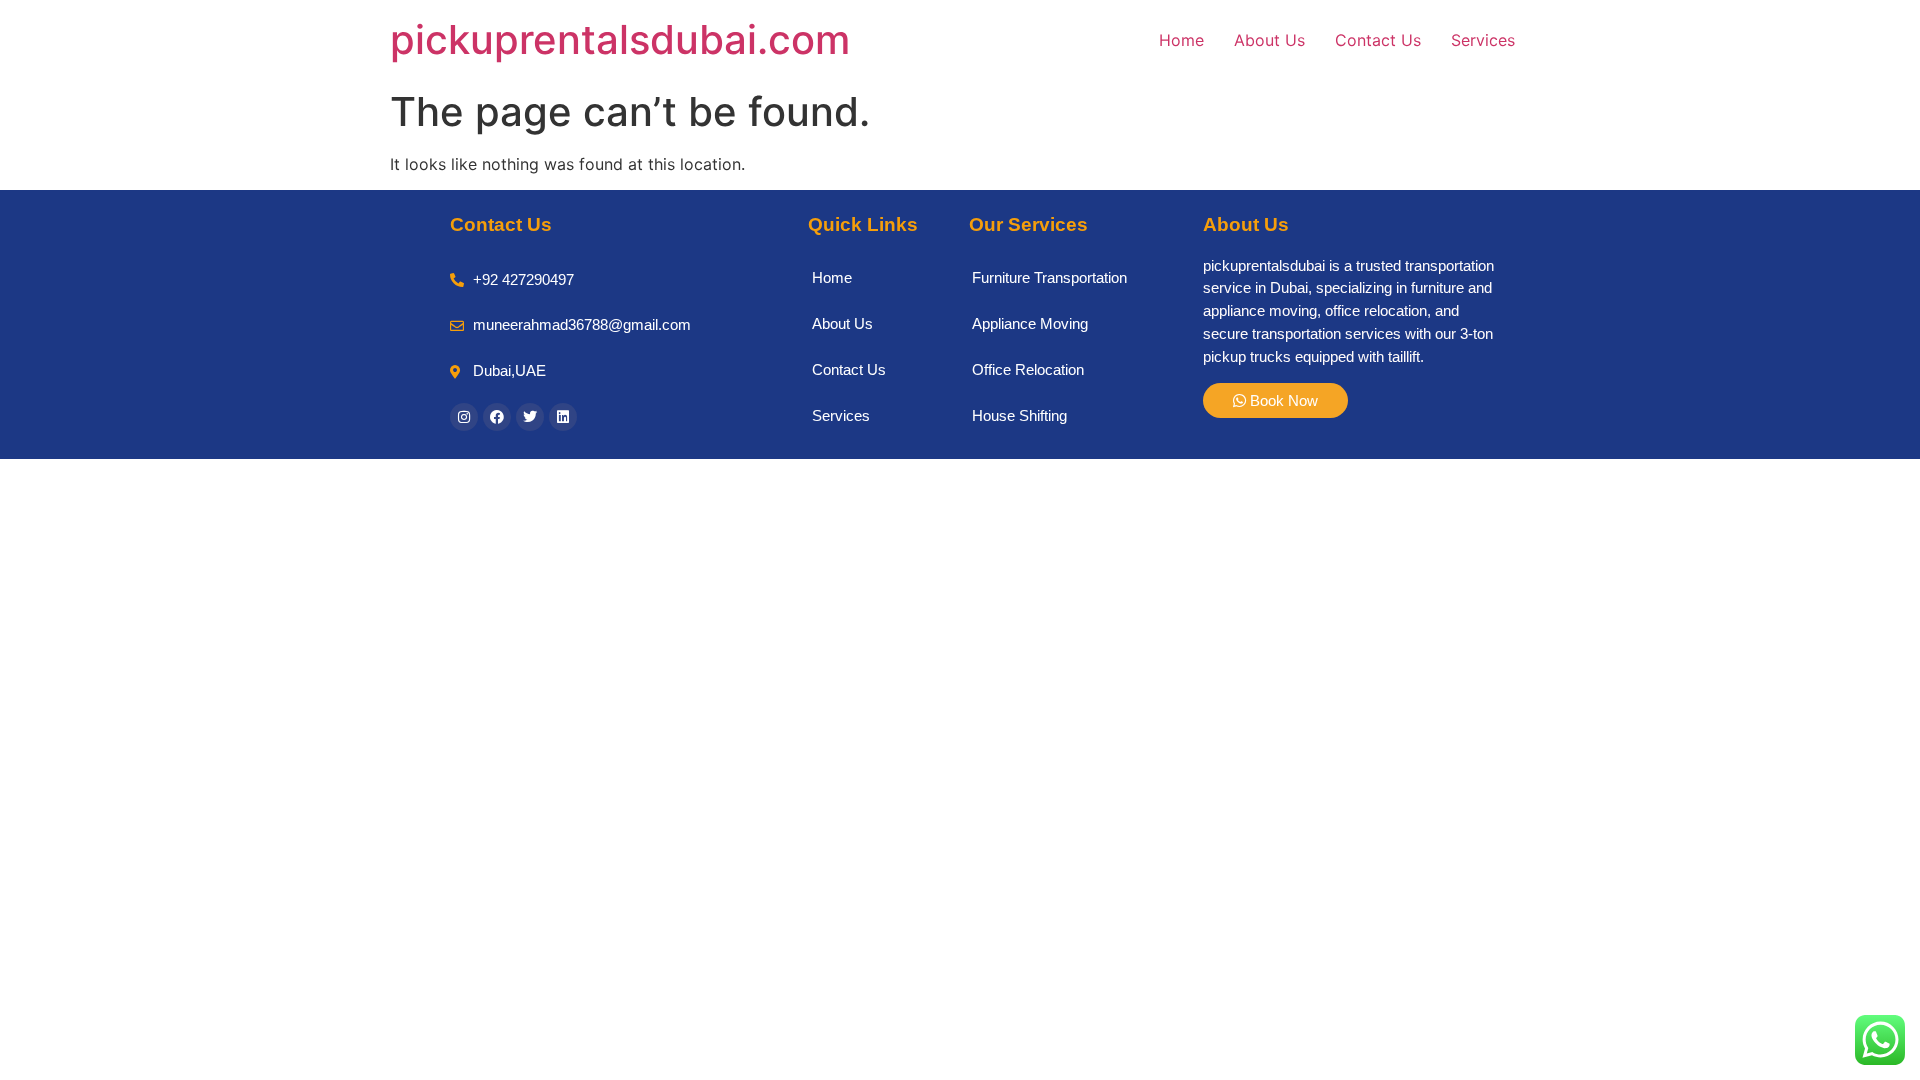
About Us (1269, 40)
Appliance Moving (1030, 323)
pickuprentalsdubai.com (620, 39)
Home (1181, 40)
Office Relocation (1028, 369)
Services (1483, 40)
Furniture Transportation (1049, 277)
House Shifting (1019, 415)
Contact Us (1378, 40)
